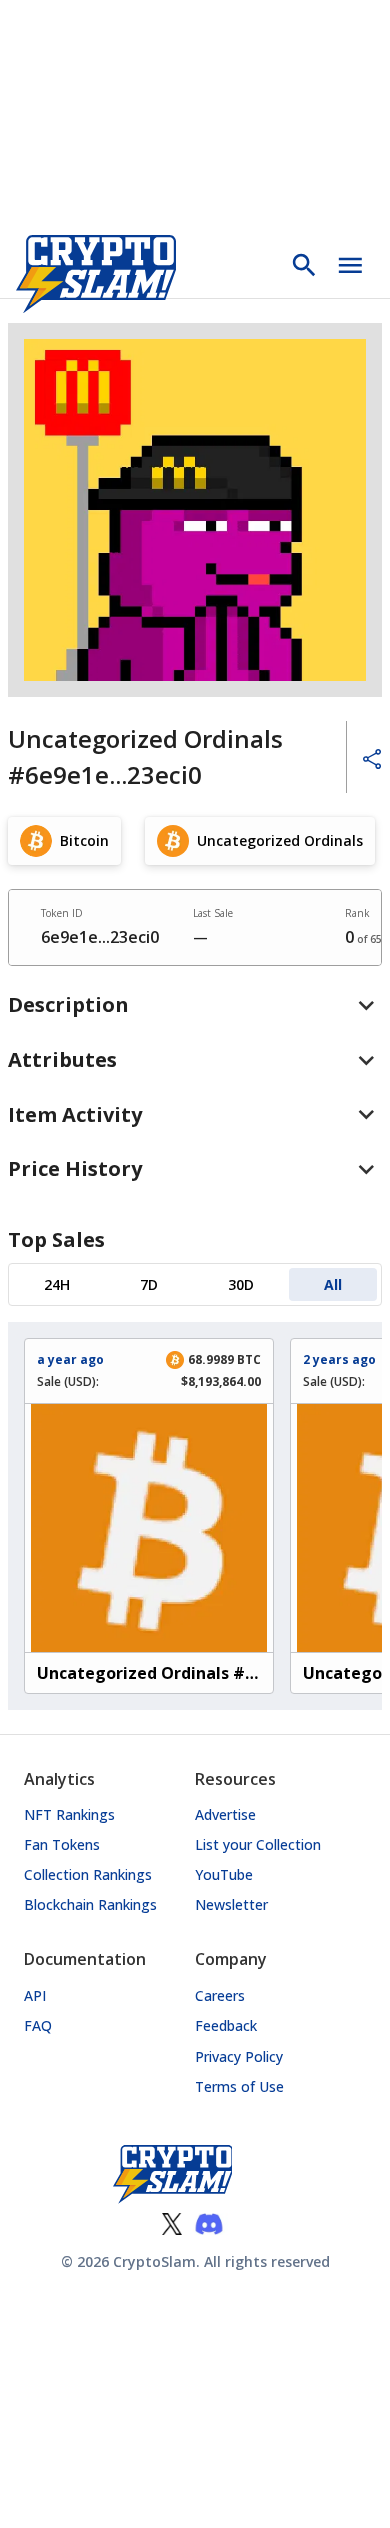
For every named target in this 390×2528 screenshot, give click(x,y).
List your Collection (258, 1844)
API (35, 1995)
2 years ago (339, 1359)
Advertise (225, 1814)
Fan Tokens (62, 1844)
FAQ (38, 2025)
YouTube (224, 1874)
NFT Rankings (69, 1814)
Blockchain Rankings (90, 1904)
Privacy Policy (239, 2056)
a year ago (70, 1359)
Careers (220, 1995)
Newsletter (231, 1904)
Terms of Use (239, 2086)
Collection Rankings (88, 1874)
